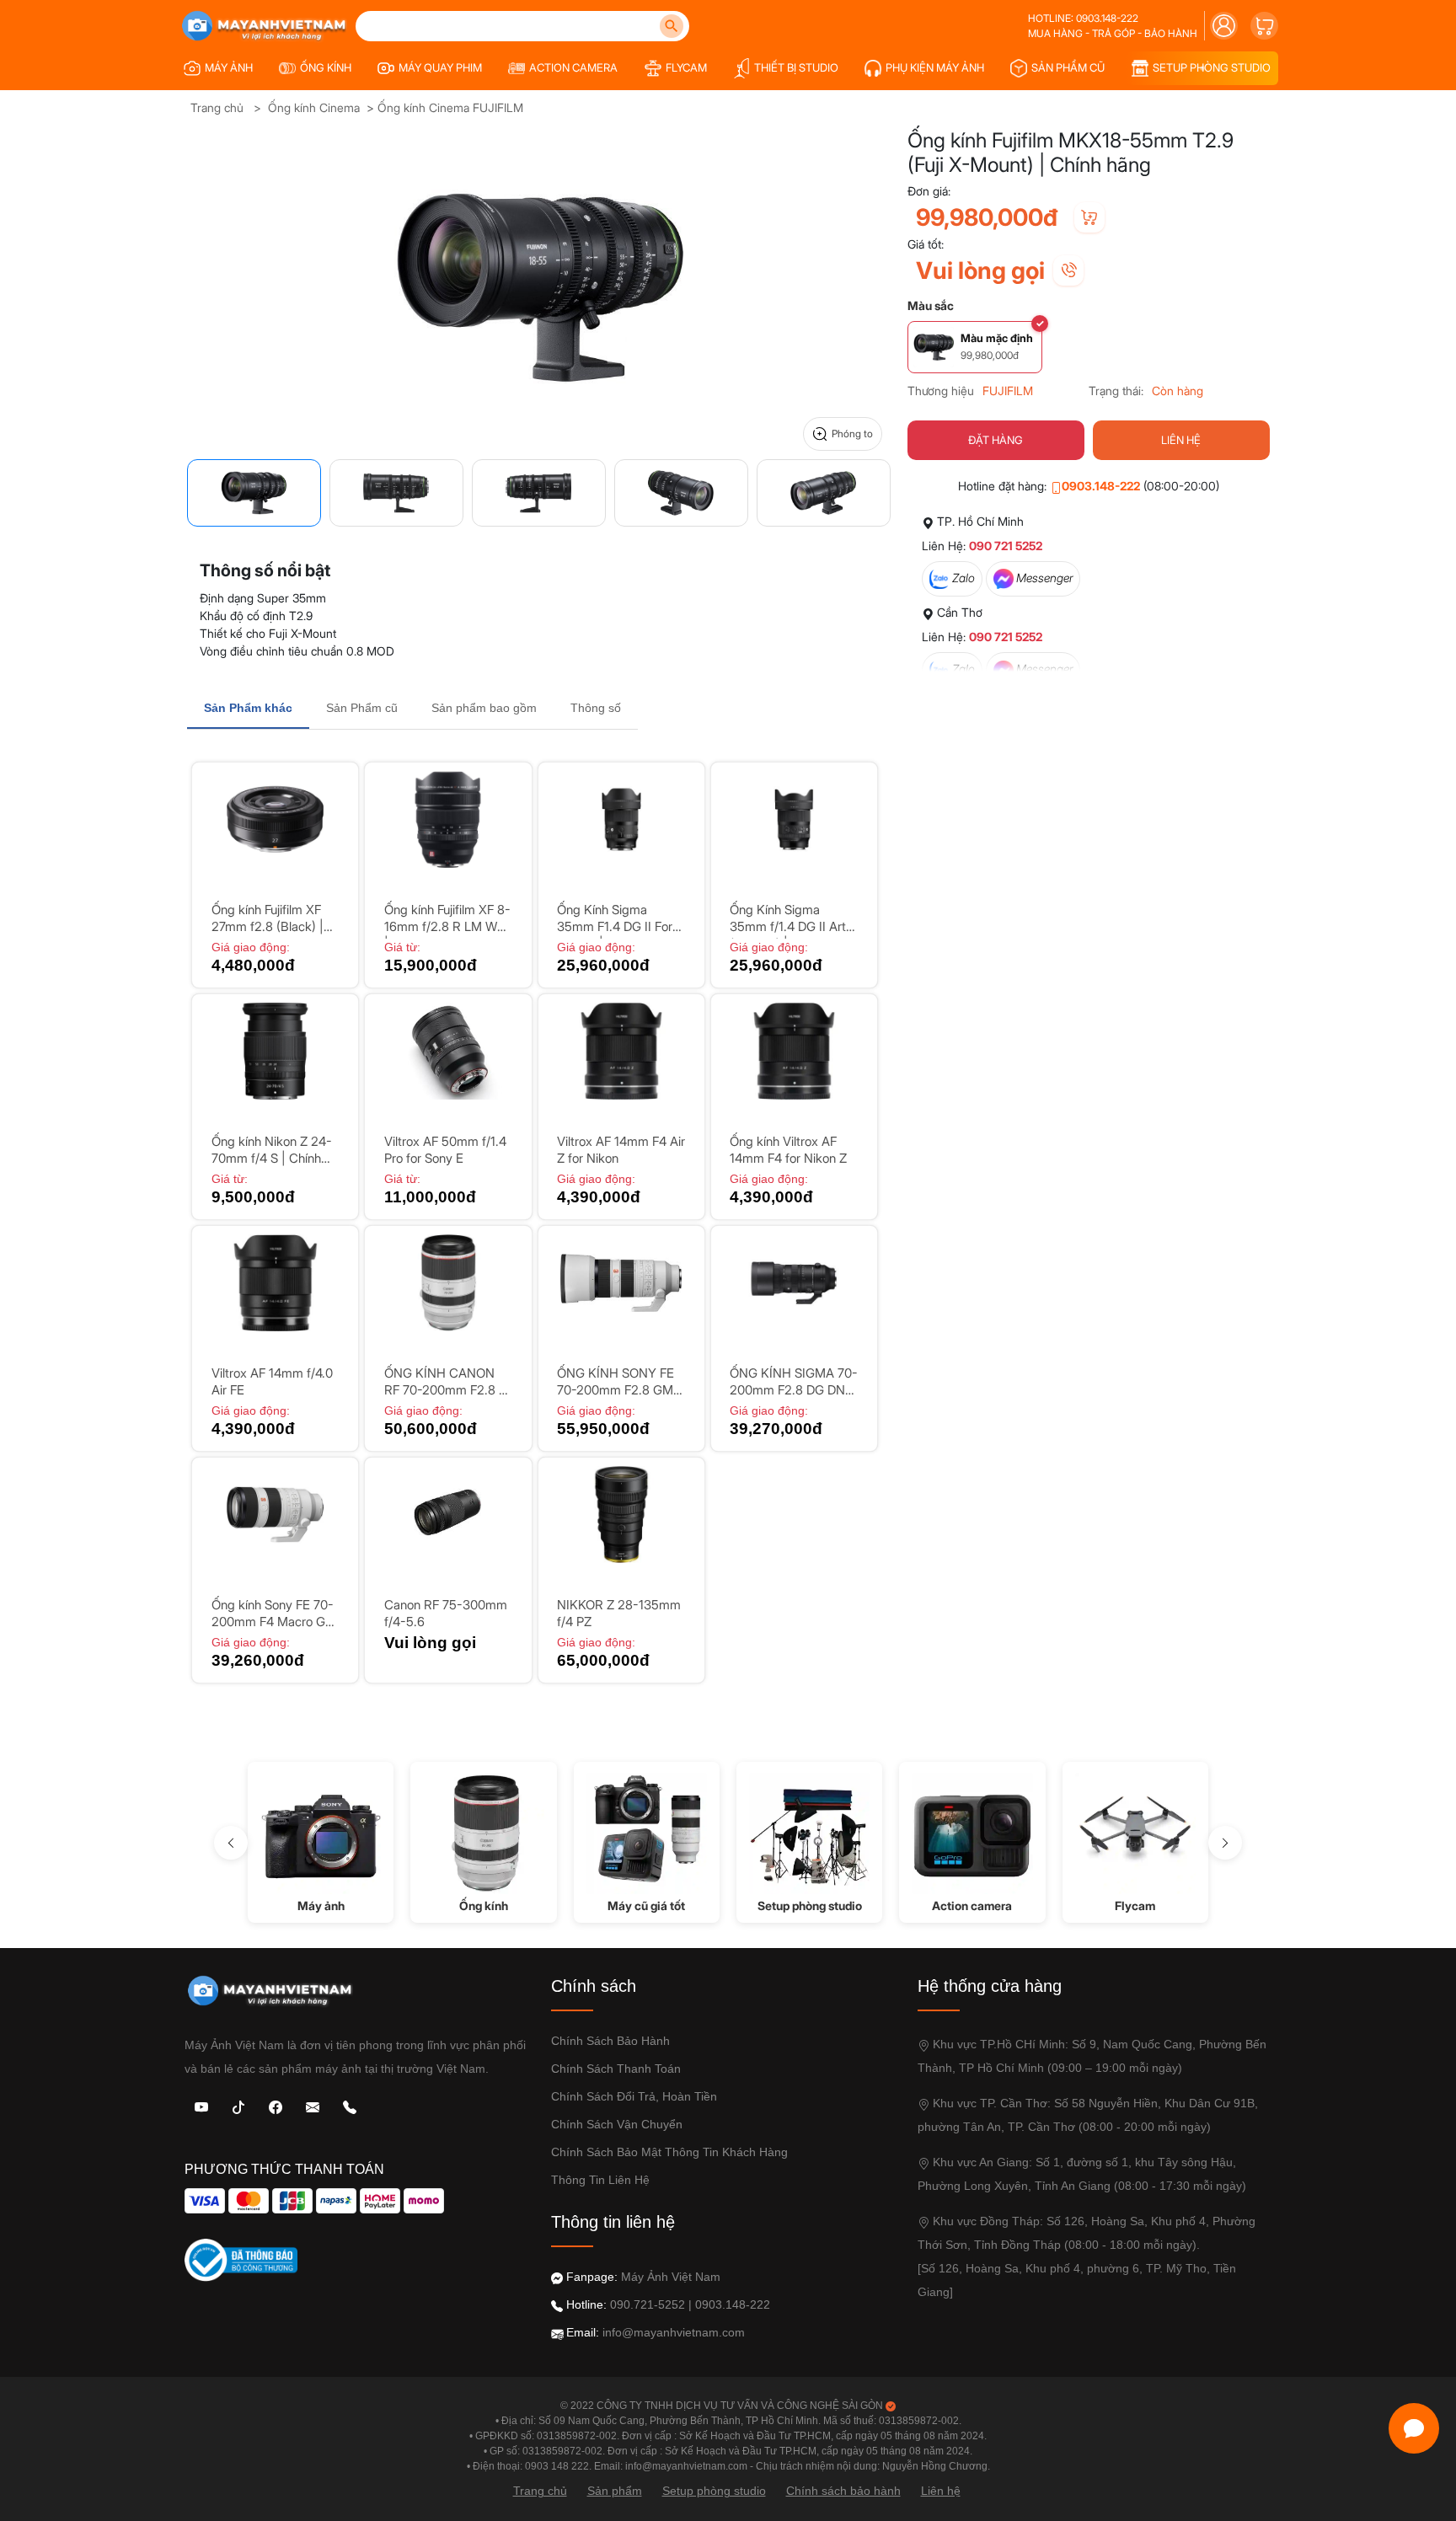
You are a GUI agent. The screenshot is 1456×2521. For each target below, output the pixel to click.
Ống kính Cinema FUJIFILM (450, 107)
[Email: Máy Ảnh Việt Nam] (313, 2106)
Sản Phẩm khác (248, 708)
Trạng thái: (1116, 391)
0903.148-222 (1101, 486)
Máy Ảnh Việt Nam (671, 2277)
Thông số (596, 708)
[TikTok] (238, 2106)
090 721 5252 (1006, 546)
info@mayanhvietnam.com (674, 2332)
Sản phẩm (615, 2491)
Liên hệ (941, 2491)
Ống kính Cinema (314, 107)
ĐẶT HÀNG (996, 440)
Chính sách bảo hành (610, 2041)
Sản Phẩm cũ (362, 708)
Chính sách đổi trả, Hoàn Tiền (634, 2096)
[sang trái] (231, 1843)
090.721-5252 (648, 2304)
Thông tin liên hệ (600, 2180)
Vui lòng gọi (980, 270)
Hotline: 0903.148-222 (1083, 18)
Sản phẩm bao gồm (484, 708)
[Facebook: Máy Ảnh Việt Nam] (276, 2106)
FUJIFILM (1008, 391)
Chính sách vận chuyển (617, 2124)
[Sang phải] (1225, 1843)
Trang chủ (217, 107)
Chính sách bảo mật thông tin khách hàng (669, 2152)
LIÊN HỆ (1181, 440)
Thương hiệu (941, 391)
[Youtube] (201, 2106)
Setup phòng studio (714, 2491)
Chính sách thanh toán (616, 2069)
